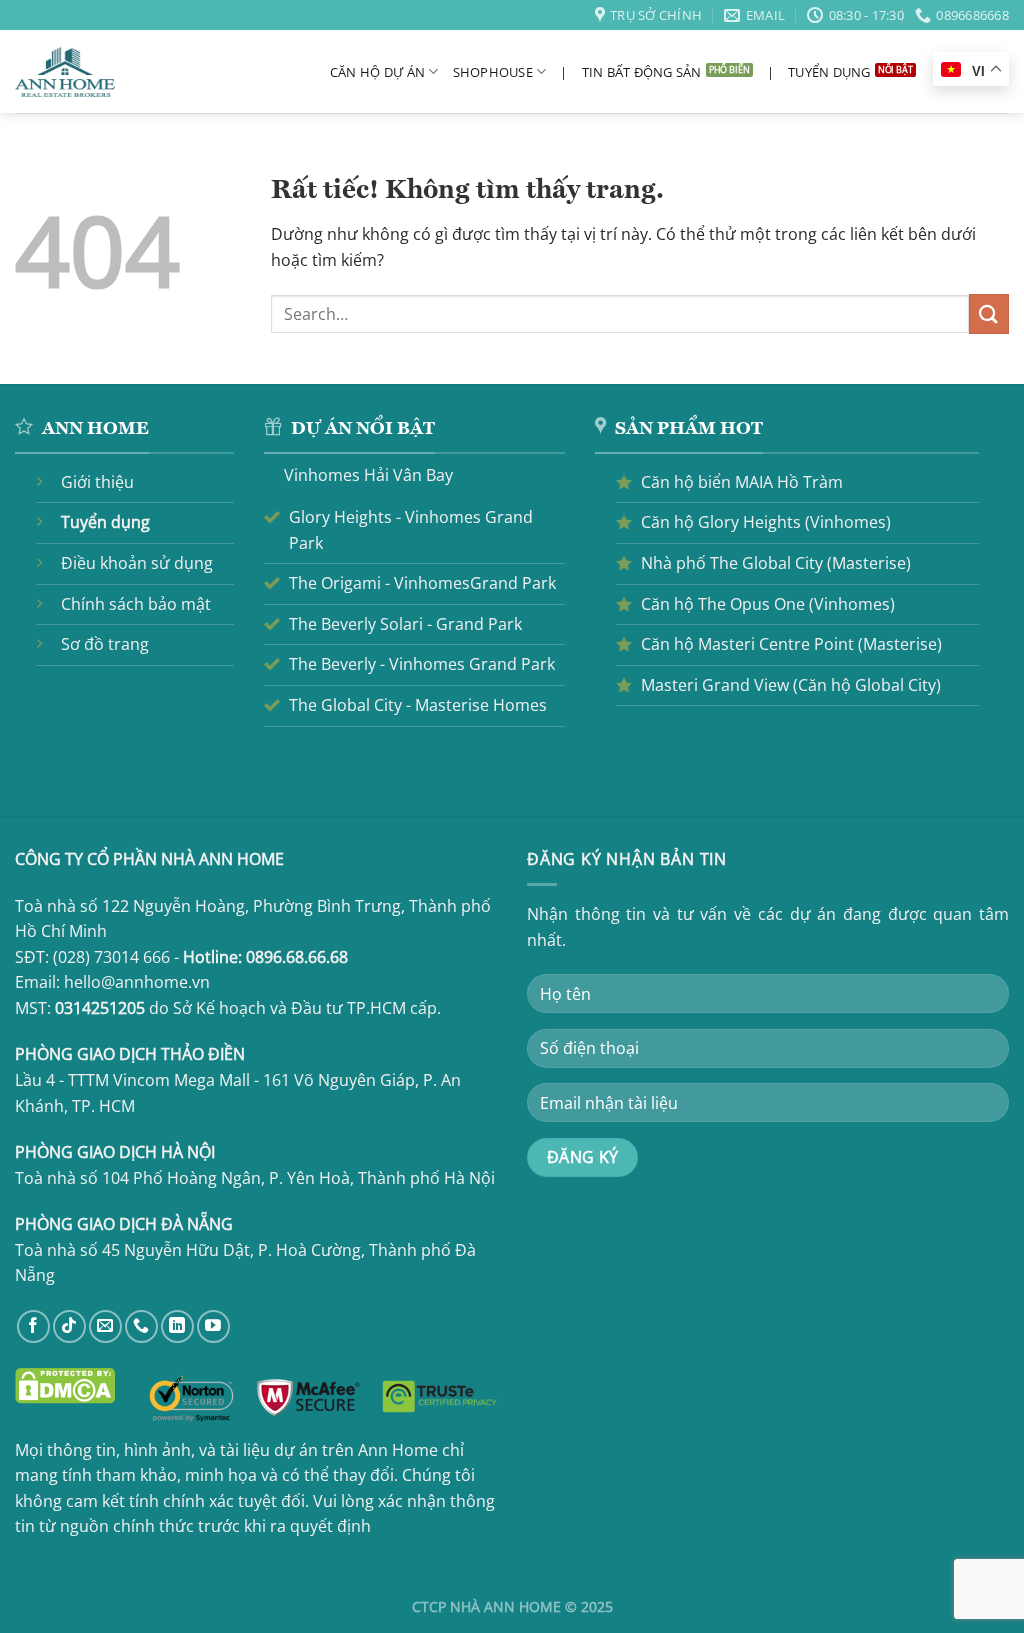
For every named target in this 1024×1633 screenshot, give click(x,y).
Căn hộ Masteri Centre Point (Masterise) (791, 644)
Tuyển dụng (829, 72)
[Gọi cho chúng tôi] (141, 1326)
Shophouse (493, 72)
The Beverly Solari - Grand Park (405, 624)
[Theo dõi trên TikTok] (69, 1326)
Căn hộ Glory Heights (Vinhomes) (766, 522)
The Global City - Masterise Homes (418, 705)
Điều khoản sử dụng (137, 563)
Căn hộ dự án (377, 72)
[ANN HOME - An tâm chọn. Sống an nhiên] (65, 72)
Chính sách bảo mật (136, 604)
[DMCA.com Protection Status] (65, 1385)
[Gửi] (989, 313)
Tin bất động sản (642, 72)
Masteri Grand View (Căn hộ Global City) (791, 685)
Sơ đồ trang (105, 644)
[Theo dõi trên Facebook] (33, 1326)
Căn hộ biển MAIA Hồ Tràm (742, 482)
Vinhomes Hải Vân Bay (368, 475)
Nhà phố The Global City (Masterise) (776, 563)
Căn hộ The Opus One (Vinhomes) (768, 604)
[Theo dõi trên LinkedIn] (177, 1326)
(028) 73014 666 (111, 957)
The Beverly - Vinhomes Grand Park (422, 664)
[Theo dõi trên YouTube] (213, 1326)
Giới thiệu (97, 482)
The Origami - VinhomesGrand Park (422, 583)
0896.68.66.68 (297, 957)
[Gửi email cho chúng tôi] (105, 1326)
